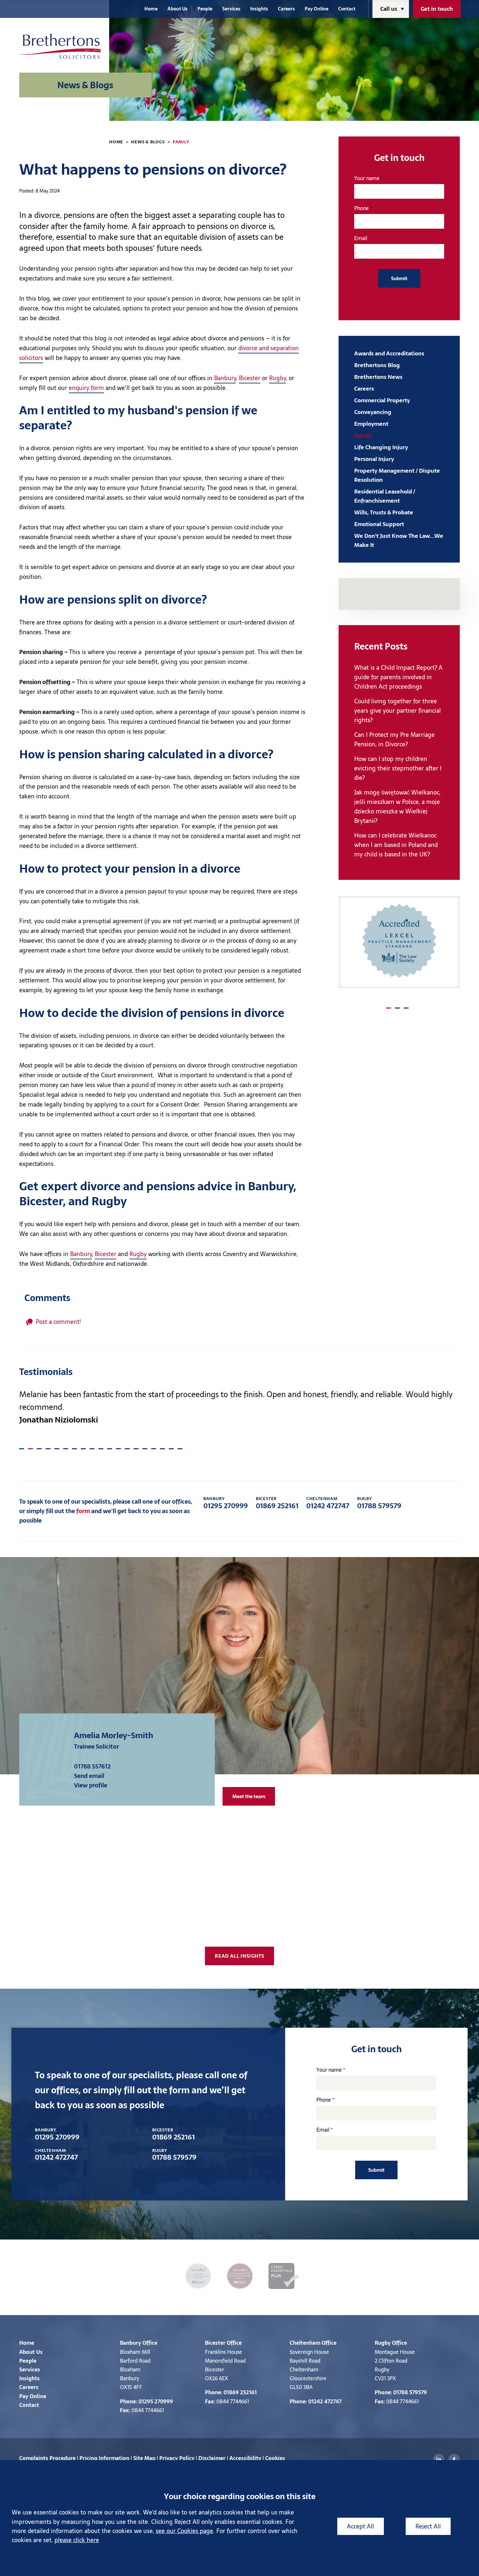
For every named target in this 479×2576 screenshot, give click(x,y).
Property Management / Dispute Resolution (397, 475)
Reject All (428, 2526)
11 (109, 1447)
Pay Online (317, 9)
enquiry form (86, 388)
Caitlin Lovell (98, 1735)
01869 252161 (277, 1503)
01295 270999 (226, 1503)
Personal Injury (374, 459)
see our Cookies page (184, 2531)
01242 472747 (328, 1503)
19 (180, 1447)
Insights (259, 9)
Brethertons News (378, 377)
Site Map (144, 2458)
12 (118, 1447)
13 (127, 1447)
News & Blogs (148, 142)
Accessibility (245, 2458)
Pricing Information (104, 2458)
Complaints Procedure (47, 2458)
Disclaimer (212, 2458)
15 (145, 1447)
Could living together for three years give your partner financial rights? (398, 711)
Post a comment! (58, 1322)
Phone (362, 208)
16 (154, 1447)
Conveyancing (373, 412)
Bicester (250, 378)
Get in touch (437, 9)
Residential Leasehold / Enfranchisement (385, 496)
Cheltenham (305, 2343)
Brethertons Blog (377, 365)
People (205, 9)
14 (136, 1447)
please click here (77, 2540)
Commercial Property (382, 400)
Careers (286, 9)
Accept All (361, 2526)
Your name (367, 178)
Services (231, 9)
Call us (389, 9)
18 (171, 1447)
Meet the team (249, 1796)
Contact (347, 9)
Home (151, 9)
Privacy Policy (177, 2458)
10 (101, 1447)
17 (162, 1447)
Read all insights (239, 1956)
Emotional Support (379, 524)
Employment (371, 424)
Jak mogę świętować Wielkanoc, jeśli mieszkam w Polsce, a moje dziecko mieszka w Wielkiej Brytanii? (397, 807)
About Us (178, 9)
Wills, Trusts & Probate (384, 512)
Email (361, 238)
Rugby (277, 378)
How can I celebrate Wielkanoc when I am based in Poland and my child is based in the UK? (396, 845)
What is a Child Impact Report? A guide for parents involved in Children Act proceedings (398, 677)
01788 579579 (379, 1503)
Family (181, 142)
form (83, 1511)
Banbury (225, 378)
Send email (89, 1776)
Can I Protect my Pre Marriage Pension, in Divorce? (394, 739)
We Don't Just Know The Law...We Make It (399, 540)
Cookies (275, 2458)
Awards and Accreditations (389, 353)
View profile (91, 1785)
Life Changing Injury (381, 447)
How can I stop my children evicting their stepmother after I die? (398, 768)
